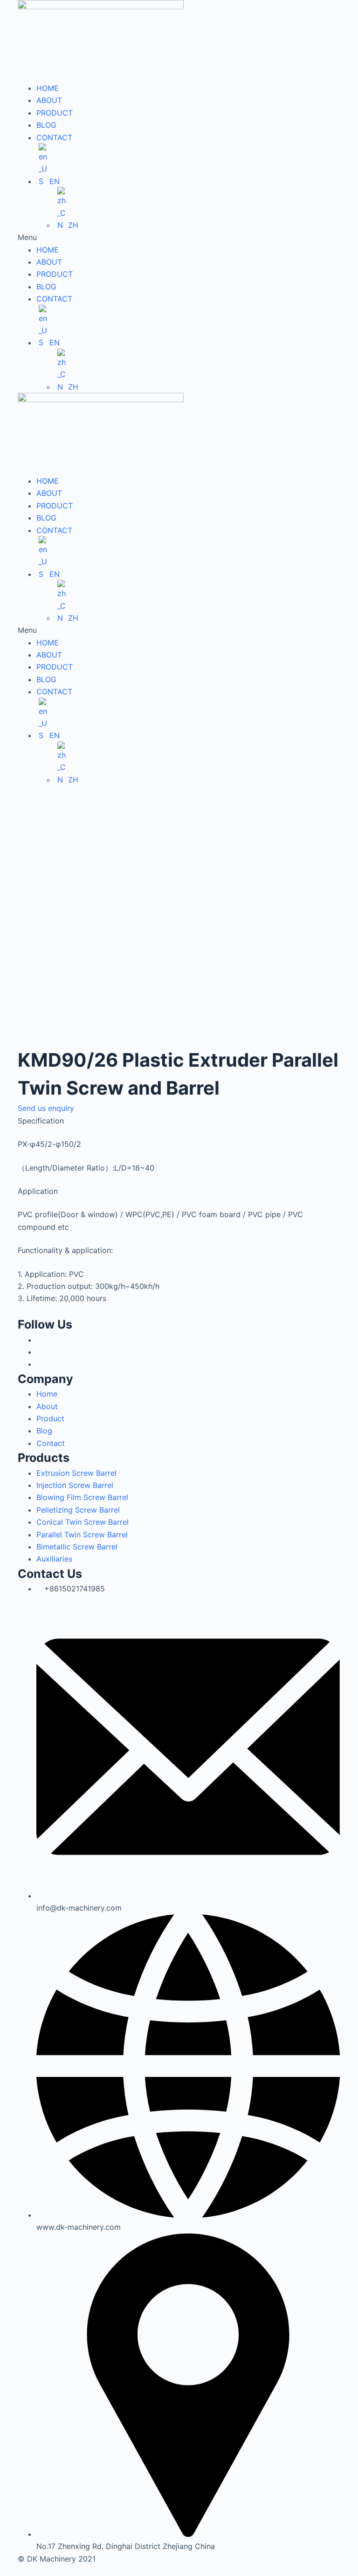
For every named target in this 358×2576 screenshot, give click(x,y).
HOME (48, 88)
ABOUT (49, 100)
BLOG (46, 125)
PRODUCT (55, 113)
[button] (179, 237)
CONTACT (54, 137)
